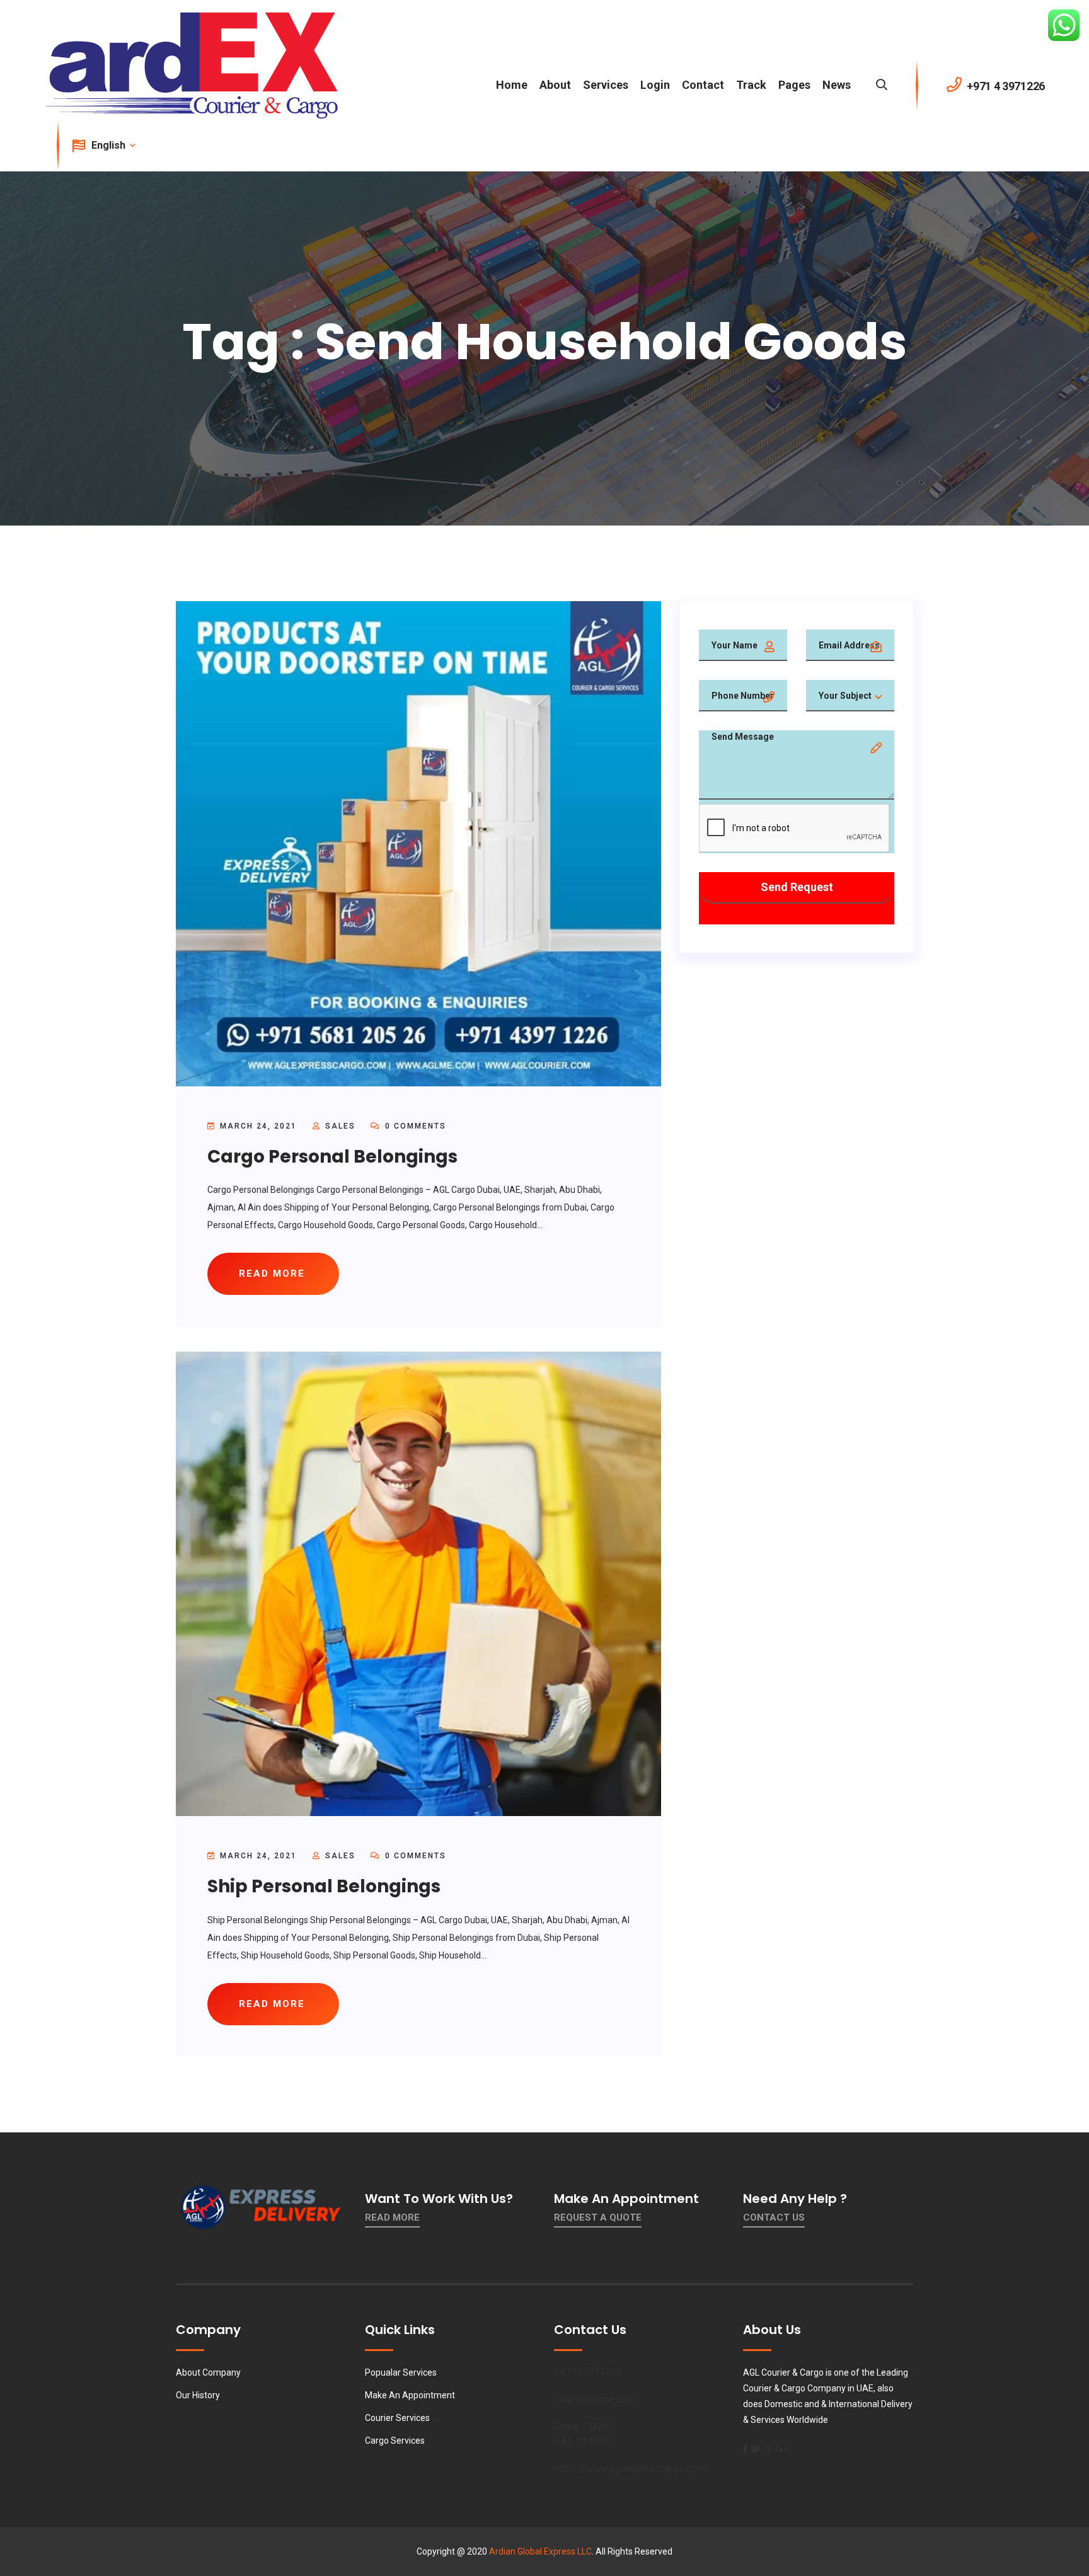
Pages (794, 85)
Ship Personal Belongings (324, 1886)
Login (655, 85)
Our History (198, 2395)
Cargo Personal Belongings (332, 1157)
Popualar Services (401, 2372)
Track (751, 85)
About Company (208, 2372)
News (837, 85)
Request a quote (598, 2217)
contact (703, 85)
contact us (774, 2217)
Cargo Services (395, 2441)
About (555, 85)
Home (512, 85)
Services (606, 85)
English (110, 145)
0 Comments (414, 1126)
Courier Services (397, 2418)
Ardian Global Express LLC (540, 2551)
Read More (392, 2217)
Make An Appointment (410, 2395)
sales (340, 1126)
